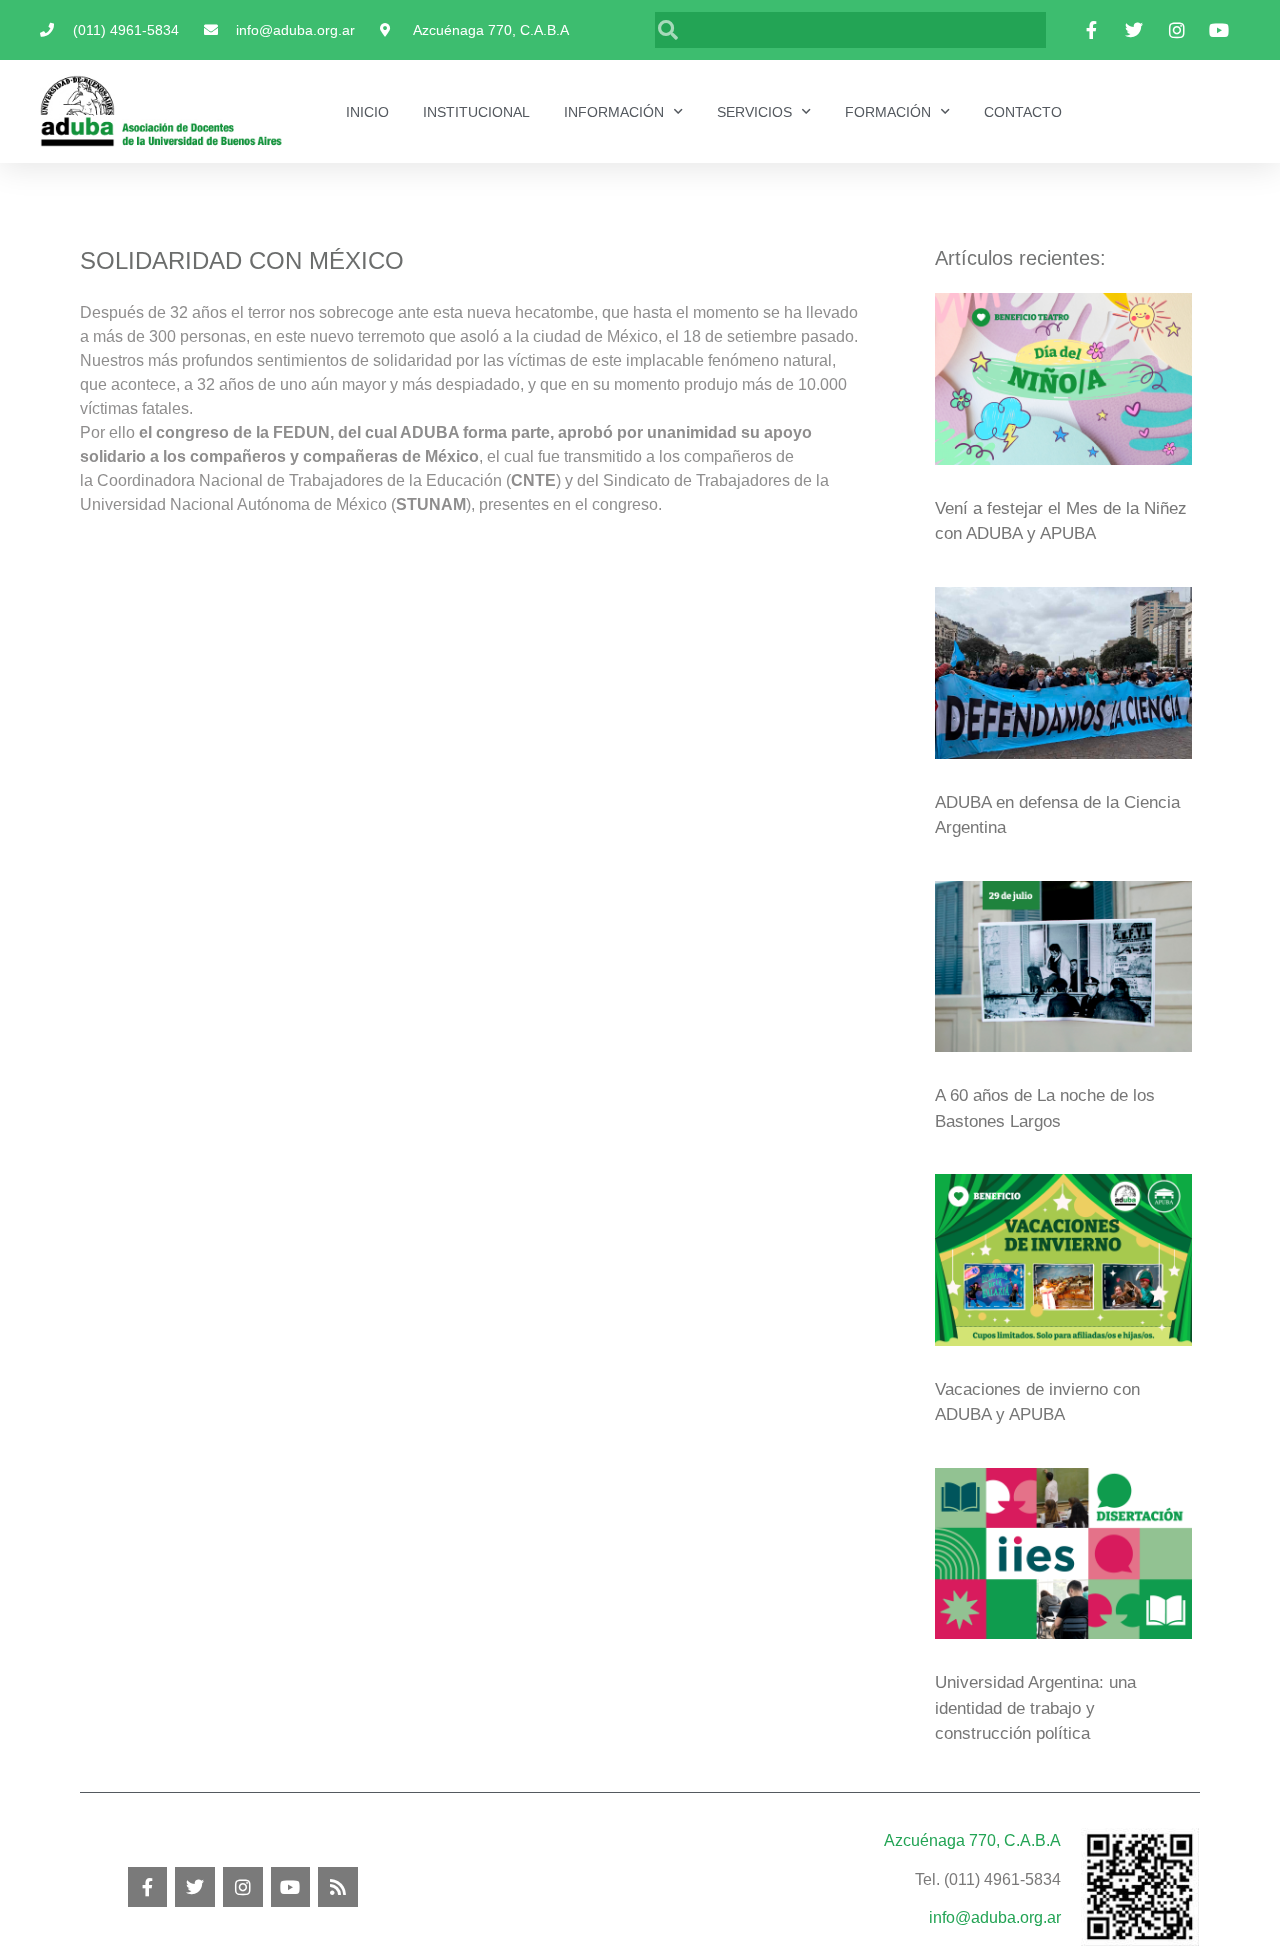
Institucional (476, 112)
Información (614, 112)
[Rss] (338, 1887)
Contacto (1023, 112)
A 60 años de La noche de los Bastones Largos (1045, 1108)
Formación (888, 112)
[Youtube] (291, 1887)
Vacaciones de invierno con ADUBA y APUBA (1037, 1402)
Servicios (754, 112)
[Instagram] (243, 1887)
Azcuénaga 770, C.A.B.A (972, 1840)
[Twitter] (195, 1887)
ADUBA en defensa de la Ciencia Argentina (1057, 815)
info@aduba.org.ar (995, 1917)
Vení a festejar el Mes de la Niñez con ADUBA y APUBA (1061, 521)
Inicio (367, 112)
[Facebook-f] (148, 1887)
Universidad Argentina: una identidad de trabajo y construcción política (1035, 1708)
